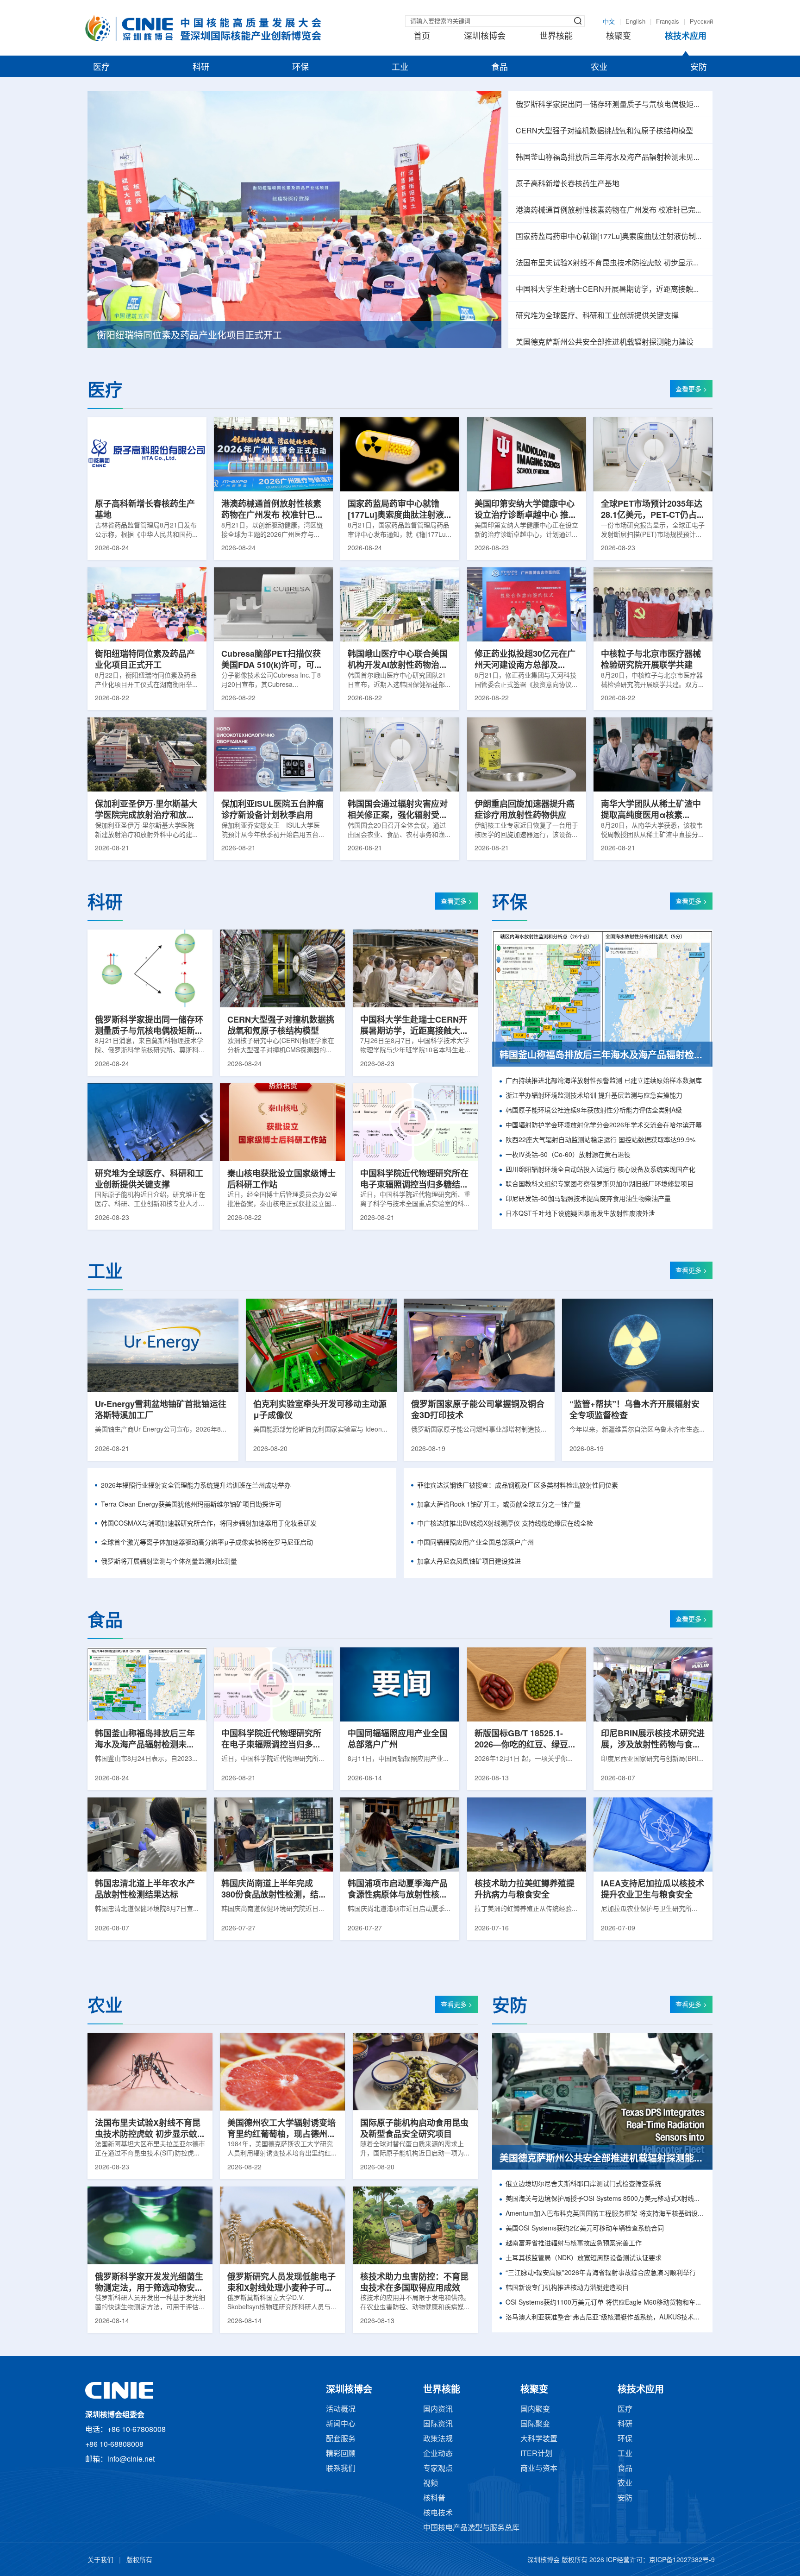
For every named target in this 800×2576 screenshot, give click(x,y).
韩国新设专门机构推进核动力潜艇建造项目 (567, 2288)
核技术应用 (686, 37)
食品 (500, 68)
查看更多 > (691, 390)
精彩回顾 (341, 2454)
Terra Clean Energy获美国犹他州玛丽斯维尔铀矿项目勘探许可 (191, 1505)
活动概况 (341, 2410)
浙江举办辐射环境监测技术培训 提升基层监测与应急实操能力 (594, 1096)
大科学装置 (539, 2439)
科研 (201, 68)
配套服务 (341, 2439)
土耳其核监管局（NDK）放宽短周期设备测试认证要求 (584, 2259)
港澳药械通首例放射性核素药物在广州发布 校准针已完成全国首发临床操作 (610, 210)
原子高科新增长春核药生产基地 (568, 184)
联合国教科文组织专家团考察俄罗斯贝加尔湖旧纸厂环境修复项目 (600, 1184)
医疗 (101, 68)
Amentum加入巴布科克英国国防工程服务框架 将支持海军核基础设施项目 (605, 2214)
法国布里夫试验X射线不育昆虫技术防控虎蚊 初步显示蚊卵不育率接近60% (610, 263)
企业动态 (438, 2454)
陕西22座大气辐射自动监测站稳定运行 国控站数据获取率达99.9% (600, 1140)
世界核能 (556, 37)
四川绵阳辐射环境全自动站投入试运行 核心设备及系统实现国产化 (600, 1170)
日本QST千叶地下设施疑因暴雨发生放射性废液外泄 (580, 1214)
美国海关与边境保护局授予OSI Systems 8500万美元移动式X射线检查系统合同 (605, 2199)
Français (668, 22)
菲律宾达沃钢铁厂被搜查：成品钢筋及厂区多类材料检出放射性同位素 (518, 1486)
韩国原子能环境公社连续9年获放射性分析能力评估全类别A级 (594, 1111)
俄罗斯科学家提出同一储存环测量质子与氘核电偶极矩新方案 (610, 105)
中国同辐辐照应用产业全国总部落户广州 (475, 1543)
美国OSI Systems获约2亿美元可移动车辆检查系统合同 (585, 2229)
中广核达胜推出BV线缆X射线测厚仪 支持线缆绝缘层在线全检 (505, 1524)
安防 (699, 68)
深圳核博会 (485, 37)
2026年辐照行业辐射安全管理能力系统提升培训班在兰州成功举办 (196, 1486)
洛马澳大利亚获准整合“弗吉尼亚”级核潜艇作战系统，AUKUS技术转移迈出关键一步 (605, 2318)
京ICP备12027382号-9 (682, 2560)
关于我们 (100, 2560)
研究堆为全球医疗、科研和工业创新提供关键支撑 (597, 316)
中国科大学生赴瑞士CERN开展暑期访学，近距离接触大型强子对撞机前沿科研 (610, 290)
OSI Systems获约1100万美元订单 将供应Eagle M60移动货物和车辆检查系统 (605, 2303)
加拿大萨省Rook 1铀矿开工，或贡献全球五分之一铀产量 (499, 1505)
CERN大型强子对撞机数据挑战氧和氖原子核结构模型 (604, 131)
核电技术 (438, 2513)
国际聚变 (535, 2424)
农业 (599, 68)
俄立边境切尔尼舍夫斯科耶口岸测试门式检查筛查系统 (583, 2184)
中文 (609, 22)
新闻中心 (341, 2424)
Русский (701, 22)
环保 (300, 68)
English (635, 22)
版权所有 (139, 2560)
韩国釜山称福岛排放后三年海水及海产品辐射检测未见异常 (610, 158)
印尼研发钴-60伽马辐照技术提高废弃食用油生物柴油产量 (588, 1199)
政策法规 (438, 2439)
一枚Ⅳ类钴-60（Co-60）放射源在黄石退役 (568, 1155)
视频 (431, 2484)
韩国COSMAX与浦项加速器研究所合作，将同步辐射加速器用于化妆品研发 (209, 1524)
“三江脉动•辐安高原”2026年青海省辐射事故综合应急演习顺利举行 (601, 2273)
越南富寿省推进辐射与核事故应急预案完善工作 (574, 2244)
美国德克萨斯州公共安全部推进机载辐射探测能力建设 (605, 342)
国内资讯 (438, 2410)
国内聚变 (535, 2410)
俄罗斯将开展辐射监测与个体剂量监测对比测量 (169, 1562)
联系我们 (341, 2469)
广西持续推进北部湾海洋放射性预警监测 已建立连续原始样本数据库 (604, 1081)
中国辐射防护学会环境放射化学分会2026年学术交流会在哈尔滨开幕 (604, 1126)
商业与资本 (539, 2469)
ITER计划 (536, 2454)
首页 (422, 37)
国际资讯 (438, 2424)
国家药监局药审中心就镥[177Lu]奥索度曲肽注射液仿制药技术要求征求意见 (610, 237)
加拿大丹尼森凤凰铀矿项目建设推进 (469, 1562)
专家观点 (438, 2469)
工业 (400, 68)
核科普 (434, 2498)
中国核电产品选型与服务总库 (471, 2528)
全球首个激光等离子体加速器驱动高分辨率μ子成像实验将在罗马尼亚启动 (207, 1543)
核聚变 (619, 37)
